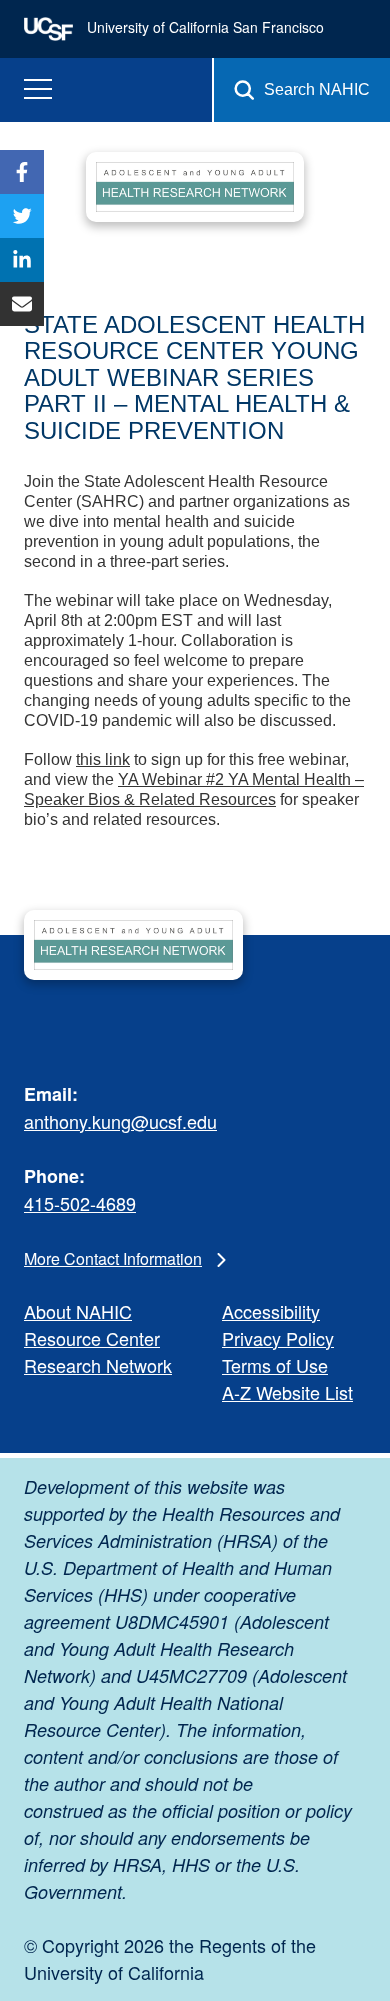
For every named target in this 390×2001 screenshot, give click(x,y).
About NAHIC (78, 1311)
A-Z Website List (287, 1392)
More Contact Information (113, 1258)
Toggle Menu (38, 89)
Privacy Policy (278, 1338)
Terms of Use (275, 1365)
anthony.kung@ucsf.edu (120, 1121)
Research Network (98, 1365)
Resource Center (92, 1338)
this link (103, 759)
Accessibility (271, 1311)
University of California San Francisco (203, 27)
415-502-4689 (80, 1203)
